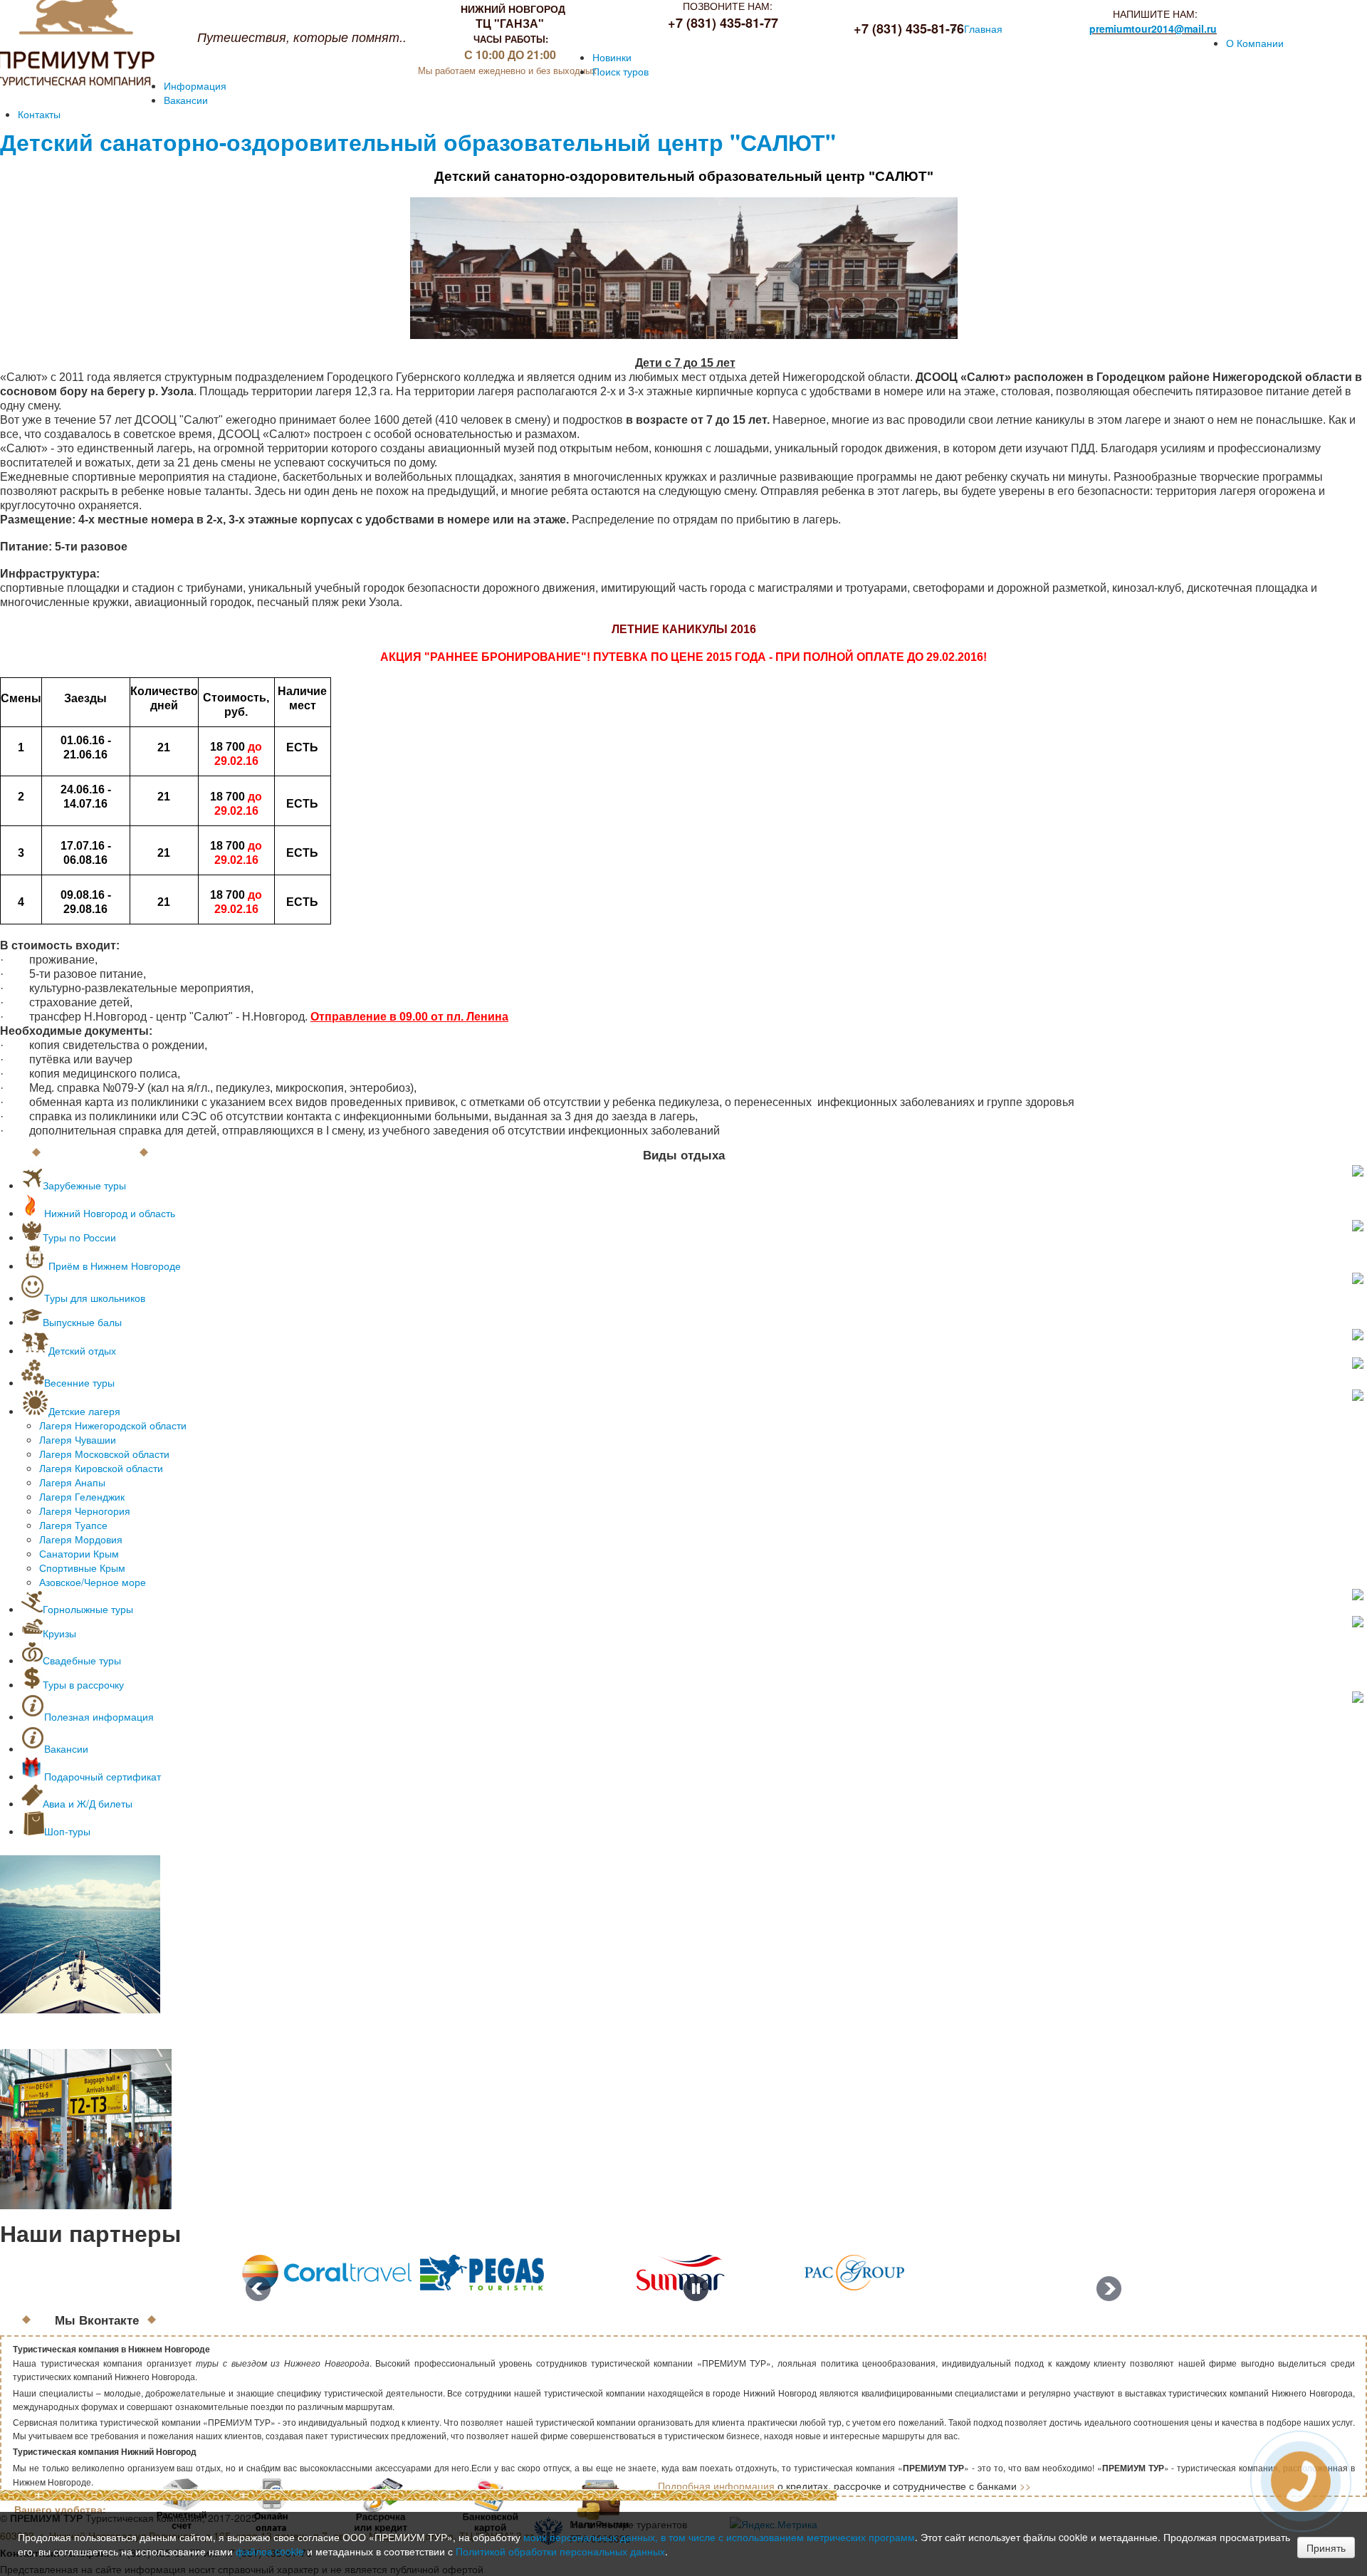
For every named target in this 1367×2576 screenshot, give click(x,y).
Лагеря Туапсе (73, 1525)
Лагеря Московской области (104, 1454)
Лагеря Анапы (72, 1482)
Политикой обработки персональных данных (560, 2551)
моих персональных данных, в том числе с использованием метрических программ (719, 2537)
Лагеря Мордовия (81, 1539)
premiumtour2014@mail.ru (1153, 28)
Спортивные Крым (82, 1568)
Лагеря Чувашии (78, 1439)
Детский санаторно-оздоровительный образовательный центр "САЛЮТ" (418, 142)
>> (1025, 2486)
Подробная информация (716, 2486)
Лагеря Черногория (85, 1511)
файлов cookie (270, 2551)
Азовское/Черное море (93, 1582)
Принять (1326, 2548)
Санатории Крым (79, 1553)
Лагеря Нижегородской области (113, 1425)
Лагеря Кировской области (101, 1468)
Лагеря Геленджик (82, 1496)
